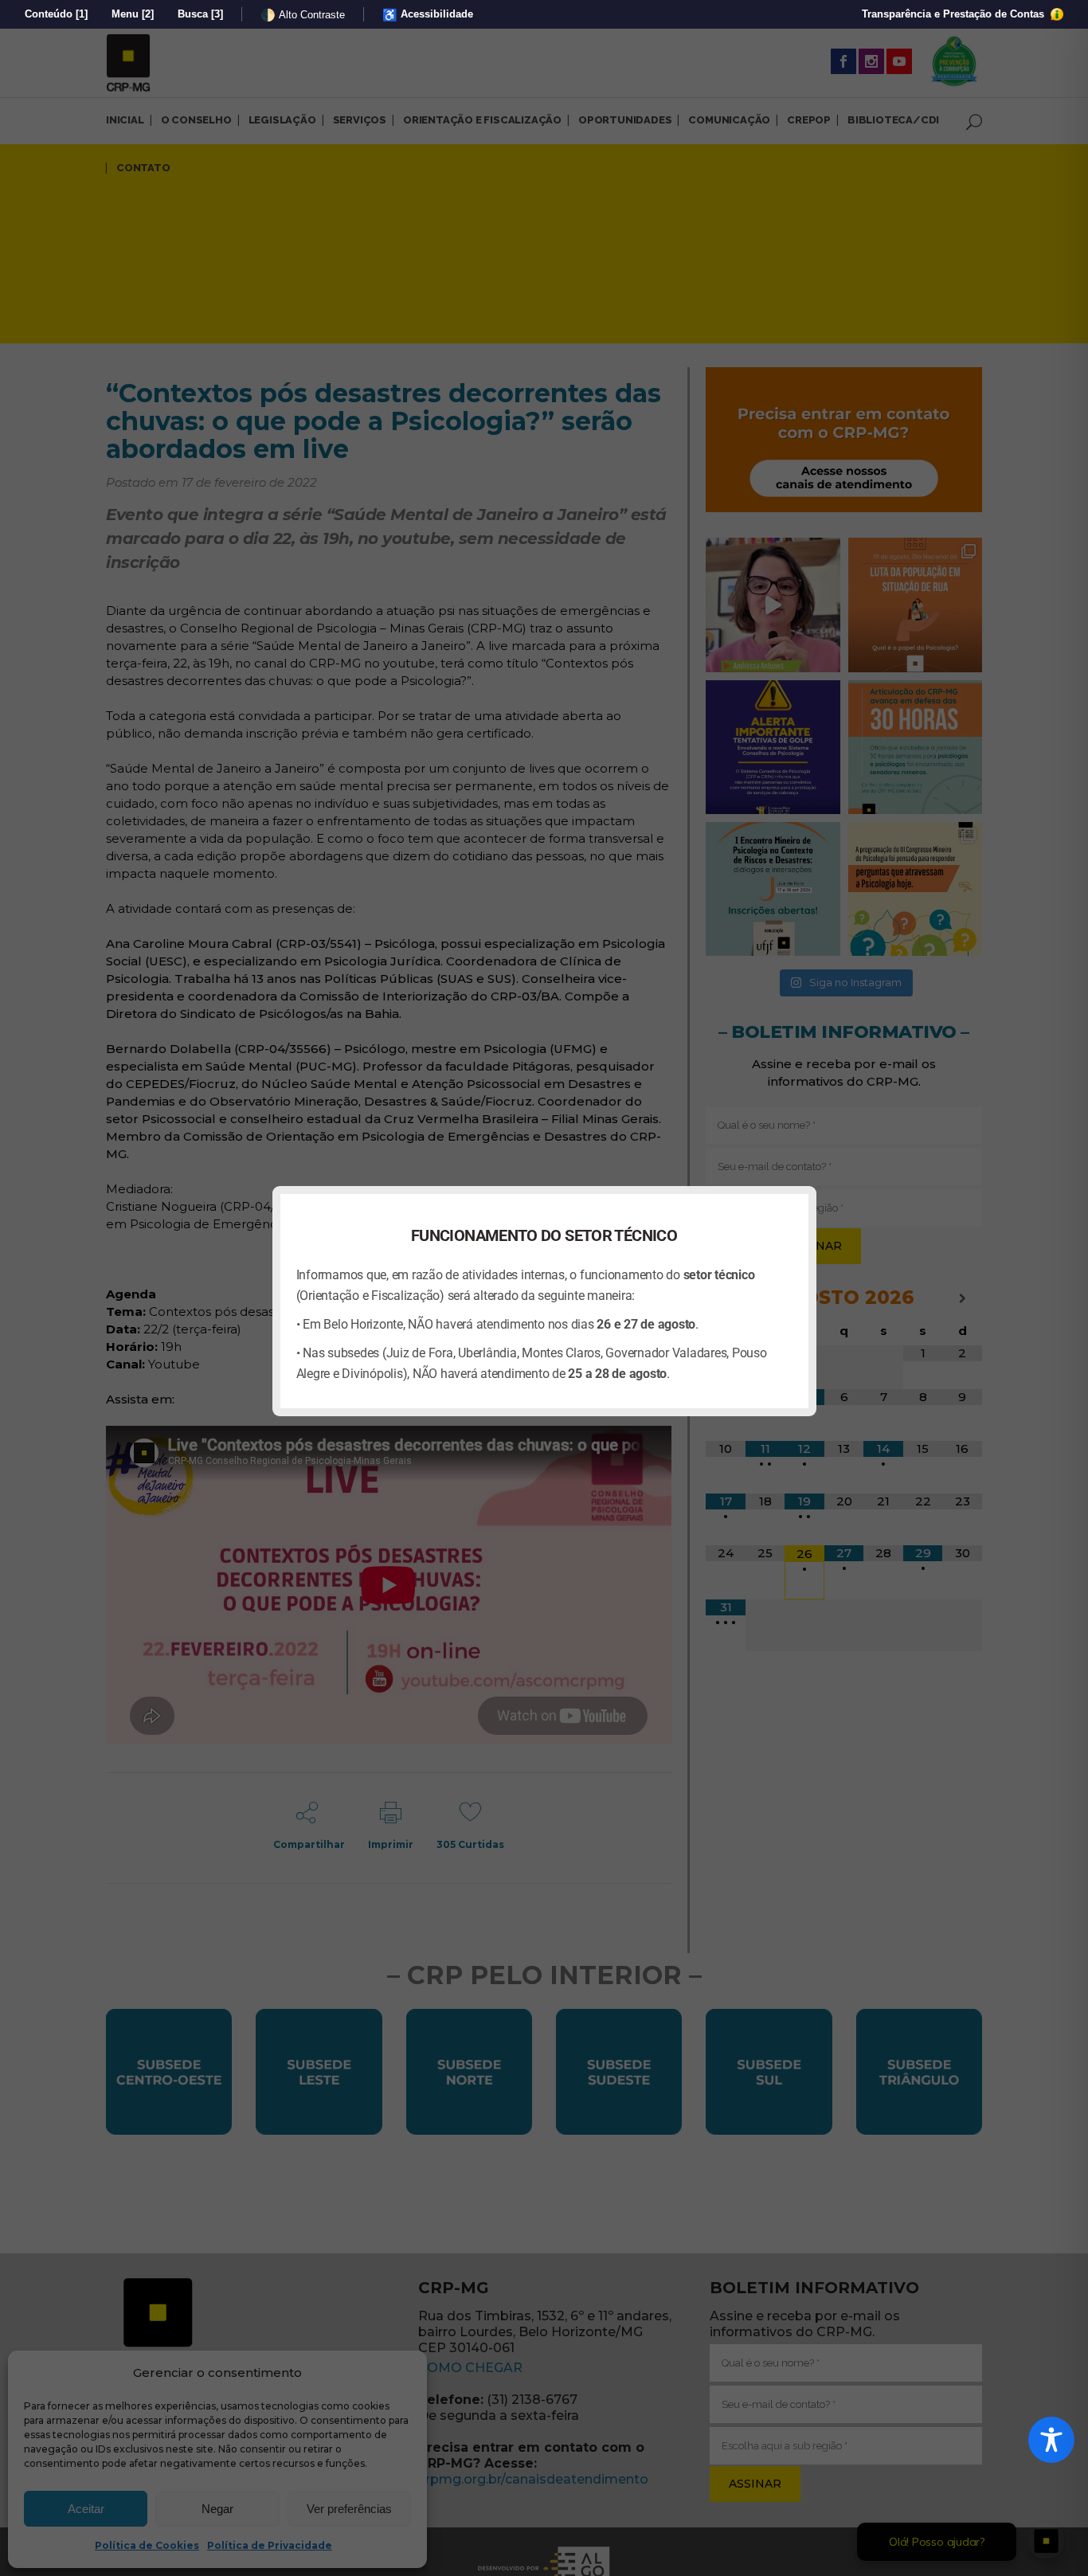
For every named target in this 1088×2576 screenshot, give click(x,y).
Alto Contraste (303, 15)
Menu (133, 14)
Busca (200, 14)
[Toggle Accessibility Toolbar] (1051, 2440)
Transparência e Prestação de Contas (955, 14)
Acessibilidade (428, 15)
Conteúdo (56, 14)
